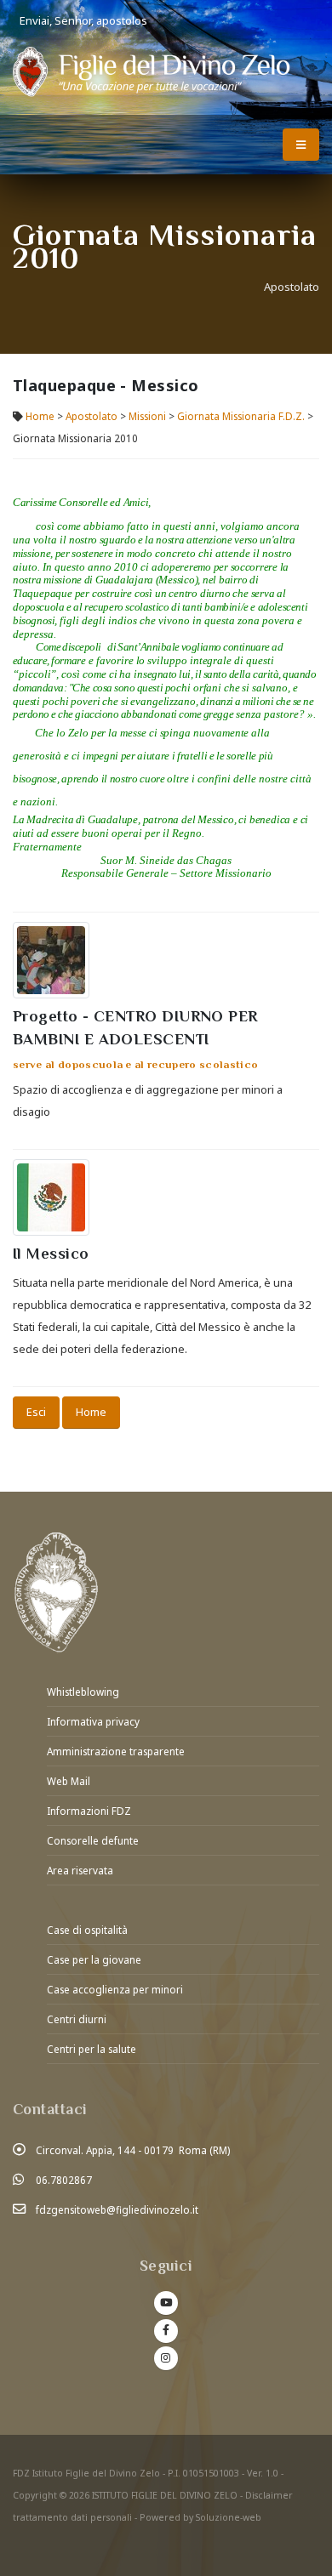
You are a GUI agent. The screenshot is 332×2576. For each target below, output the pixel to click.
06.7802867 (64, 2180)
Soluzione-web (229, 2517)
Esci (36, 1412)
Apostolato (92, 416)
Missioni (147, 416)
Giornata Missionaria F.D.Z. (241, 416)
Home (40, 416)
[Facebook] (166, 2331)
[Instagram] (166, 2358)
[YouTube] (166, 2303)
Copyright (35, 2495)
